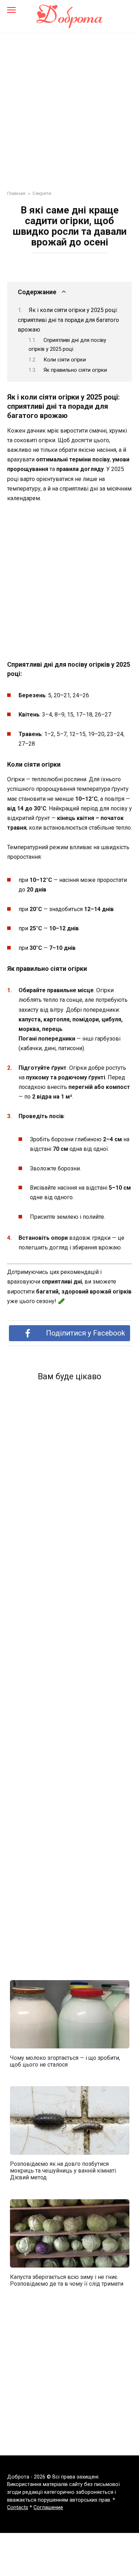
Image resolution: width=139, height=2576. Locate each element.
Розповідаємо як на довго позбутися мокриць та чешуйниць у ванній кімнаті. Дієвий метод (63, 2171)
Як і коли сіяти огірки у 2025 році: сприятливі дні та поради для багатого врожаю (68, 320)
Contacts (18, 2508)
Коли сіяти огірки (65, 360)
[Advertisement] (69, 106)
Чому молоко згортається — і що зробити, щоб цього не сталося (65, 2061)
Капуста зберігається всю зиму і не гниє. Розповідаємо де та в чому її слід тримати (67, 2280)
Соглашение (48, 2508)
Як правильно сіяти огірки (75, 370)
